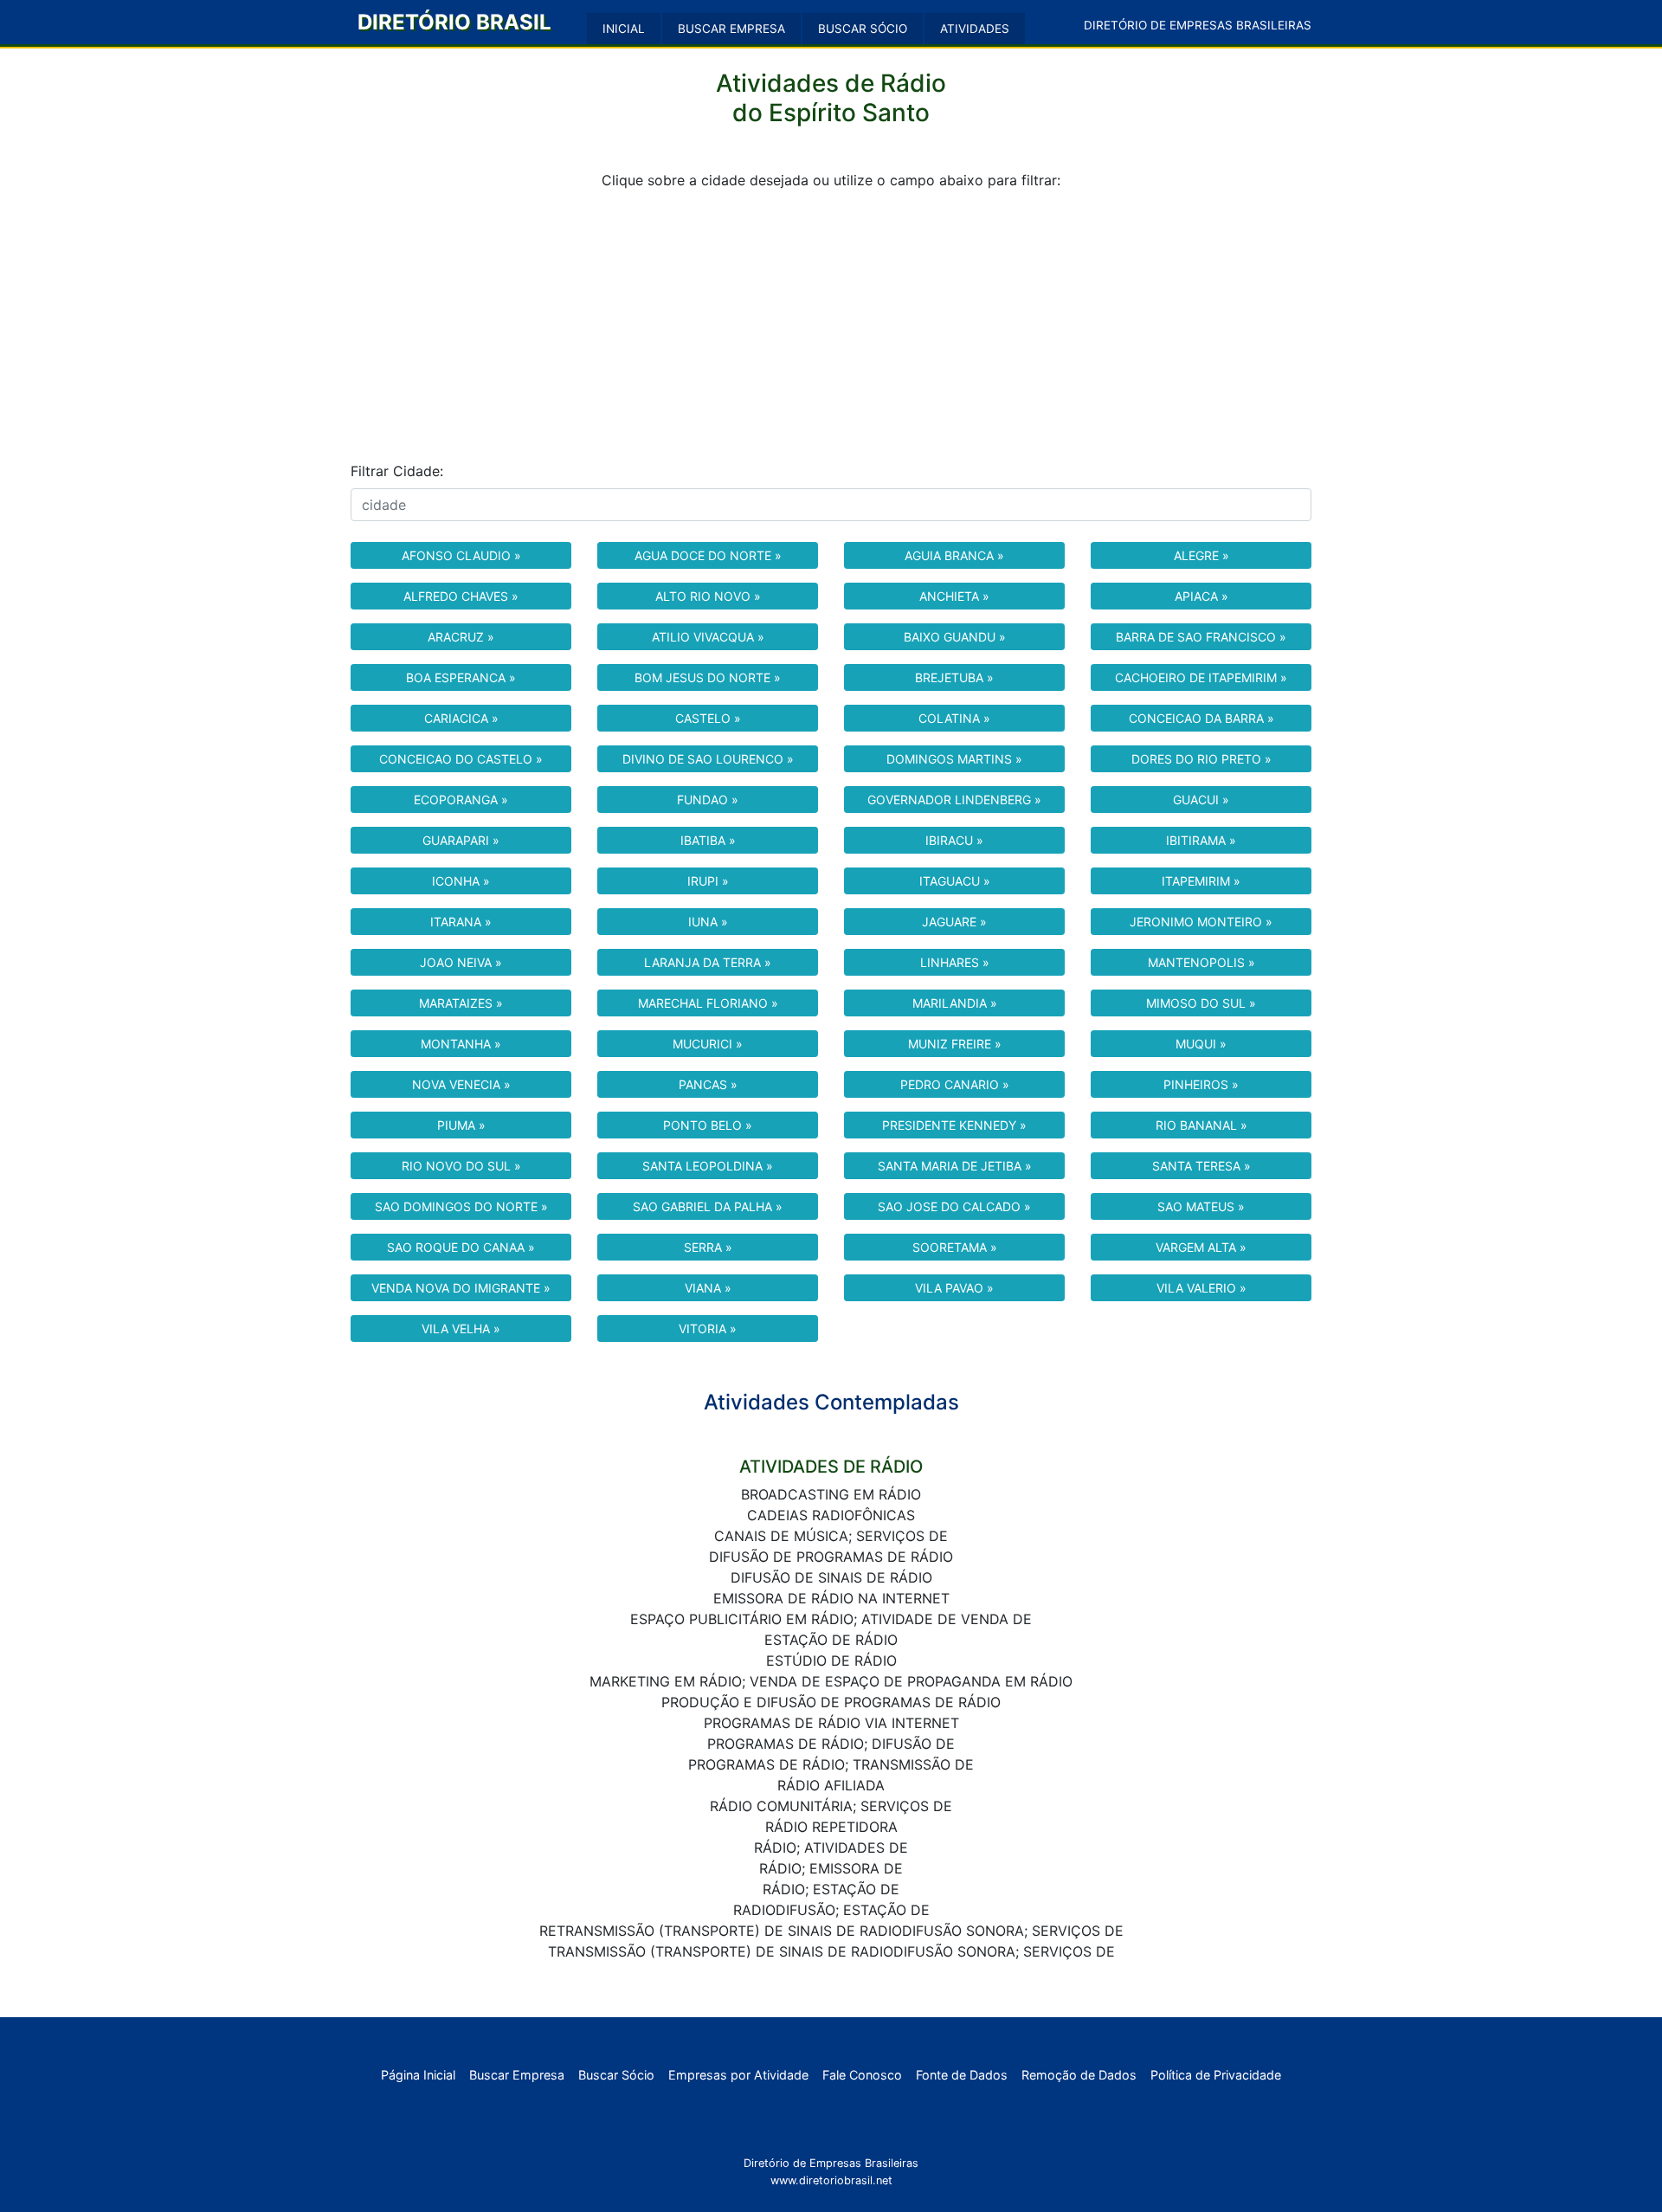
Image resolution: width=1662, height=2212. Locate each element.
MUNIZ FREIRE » (955, 1044)
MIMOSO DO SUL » (1201, 1003)
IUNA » (708, 922)
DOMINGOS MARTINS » (954, 759)
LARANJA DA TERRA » (708, 962)
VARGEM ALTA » (1201, 1247)
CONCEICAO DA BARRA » (1201, 718)
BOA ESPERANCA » (461, 677)
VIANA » (708, 1288)
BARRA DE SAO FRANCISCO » (1201, 637)
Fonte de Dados (962, 2075)
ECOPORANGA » (461, 800)
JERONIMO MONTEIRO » (1201, 922)
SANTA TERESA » (1201, 1166)
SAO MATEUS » (1201, 1206)
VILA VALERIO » (1201, 1288)
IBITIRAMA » (1201, 840)
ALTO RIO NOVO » (708, 596)
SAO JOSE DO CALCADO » (954, 1206)
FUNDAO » (708, 800)
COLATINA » (954, 718)
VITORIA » (708, 1328)
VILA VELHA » (461, 1328)
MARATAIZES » (461, 1003)
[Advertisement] (831, 326)
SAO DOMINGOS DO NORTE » (461, 1206)
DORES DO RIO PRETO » (1201, 759)
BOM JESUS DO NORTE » (708, 677)
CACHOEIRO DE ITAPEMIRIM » (1201, 677)
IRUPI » (708, 881)
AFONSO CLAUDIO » (461, 555)
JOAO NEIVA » (461, 962)
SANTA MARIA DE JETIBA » (955, 1166)
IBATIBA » (708, 840)
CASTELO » (708, 718)
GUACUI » (1201, 800)
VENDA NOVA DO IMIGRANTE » (461, 1288)
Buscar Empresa (517, 2075)
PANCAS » (708, 1084)
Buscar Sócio (616, 2075)
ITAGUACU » (955, 881)
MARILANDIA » (955, 1003)
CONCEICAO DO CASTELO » (461, 759)
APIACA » (1201, 596)
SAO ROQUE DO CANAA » (461, 1247)
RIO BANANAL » (1201, 1125)
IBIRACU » (954, 840)
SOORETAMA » (955, 1247)
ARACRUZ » (461, 637)
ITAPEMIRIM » (1201, 881)
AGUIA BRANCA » (954, 555)
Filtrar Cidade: (397, 471)
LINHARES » (955, 962)
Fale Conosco (862, 2075)
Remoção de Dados (1079, 2075)
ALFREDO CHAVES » (461, 596)
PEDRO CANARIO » (955, 1084)
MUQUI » (1201, 1044)
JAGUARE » (954, 922)
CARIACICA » (461, 718)
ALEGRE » (1201, 555)
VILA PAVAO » (954, 1288)
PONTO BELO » (708, 1125)
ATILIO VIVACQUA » (708, 637)
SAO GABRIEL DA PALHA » (708, 1206)
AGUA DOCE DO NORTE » (708, 555)
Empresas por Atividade (738, 2075)
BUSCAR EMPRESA (731, 29)
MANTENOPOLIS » (1201, 962)
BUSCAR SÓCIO (863, 29)
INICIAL (624, 29)
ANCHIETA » (954, 596)
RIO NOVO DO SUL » (461, 1166)
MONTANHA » (461, 1044)
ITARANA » (461, 922)
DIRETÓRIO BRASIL (454, 22)
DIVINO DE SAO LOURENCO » (708, 759)
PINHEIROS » (1201, 1084)
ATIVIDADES (975, 29)
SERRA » (708, 1247)
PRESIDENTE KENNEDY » (954, 1125)
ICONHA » (461, 881)
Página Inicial (418, 2075)
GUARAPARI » (461, 840)
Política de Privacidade (1216, 2075)
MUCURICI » (708, 1044)
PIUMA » (461, 1125)
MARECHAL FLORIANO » (708, 1003)
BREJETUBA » (954, 677)
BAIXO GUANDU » (955, 637)
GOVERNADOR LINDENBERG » (954, 800)
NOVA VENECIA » (461, 1084)
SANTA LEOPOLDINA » (708, 1166)
